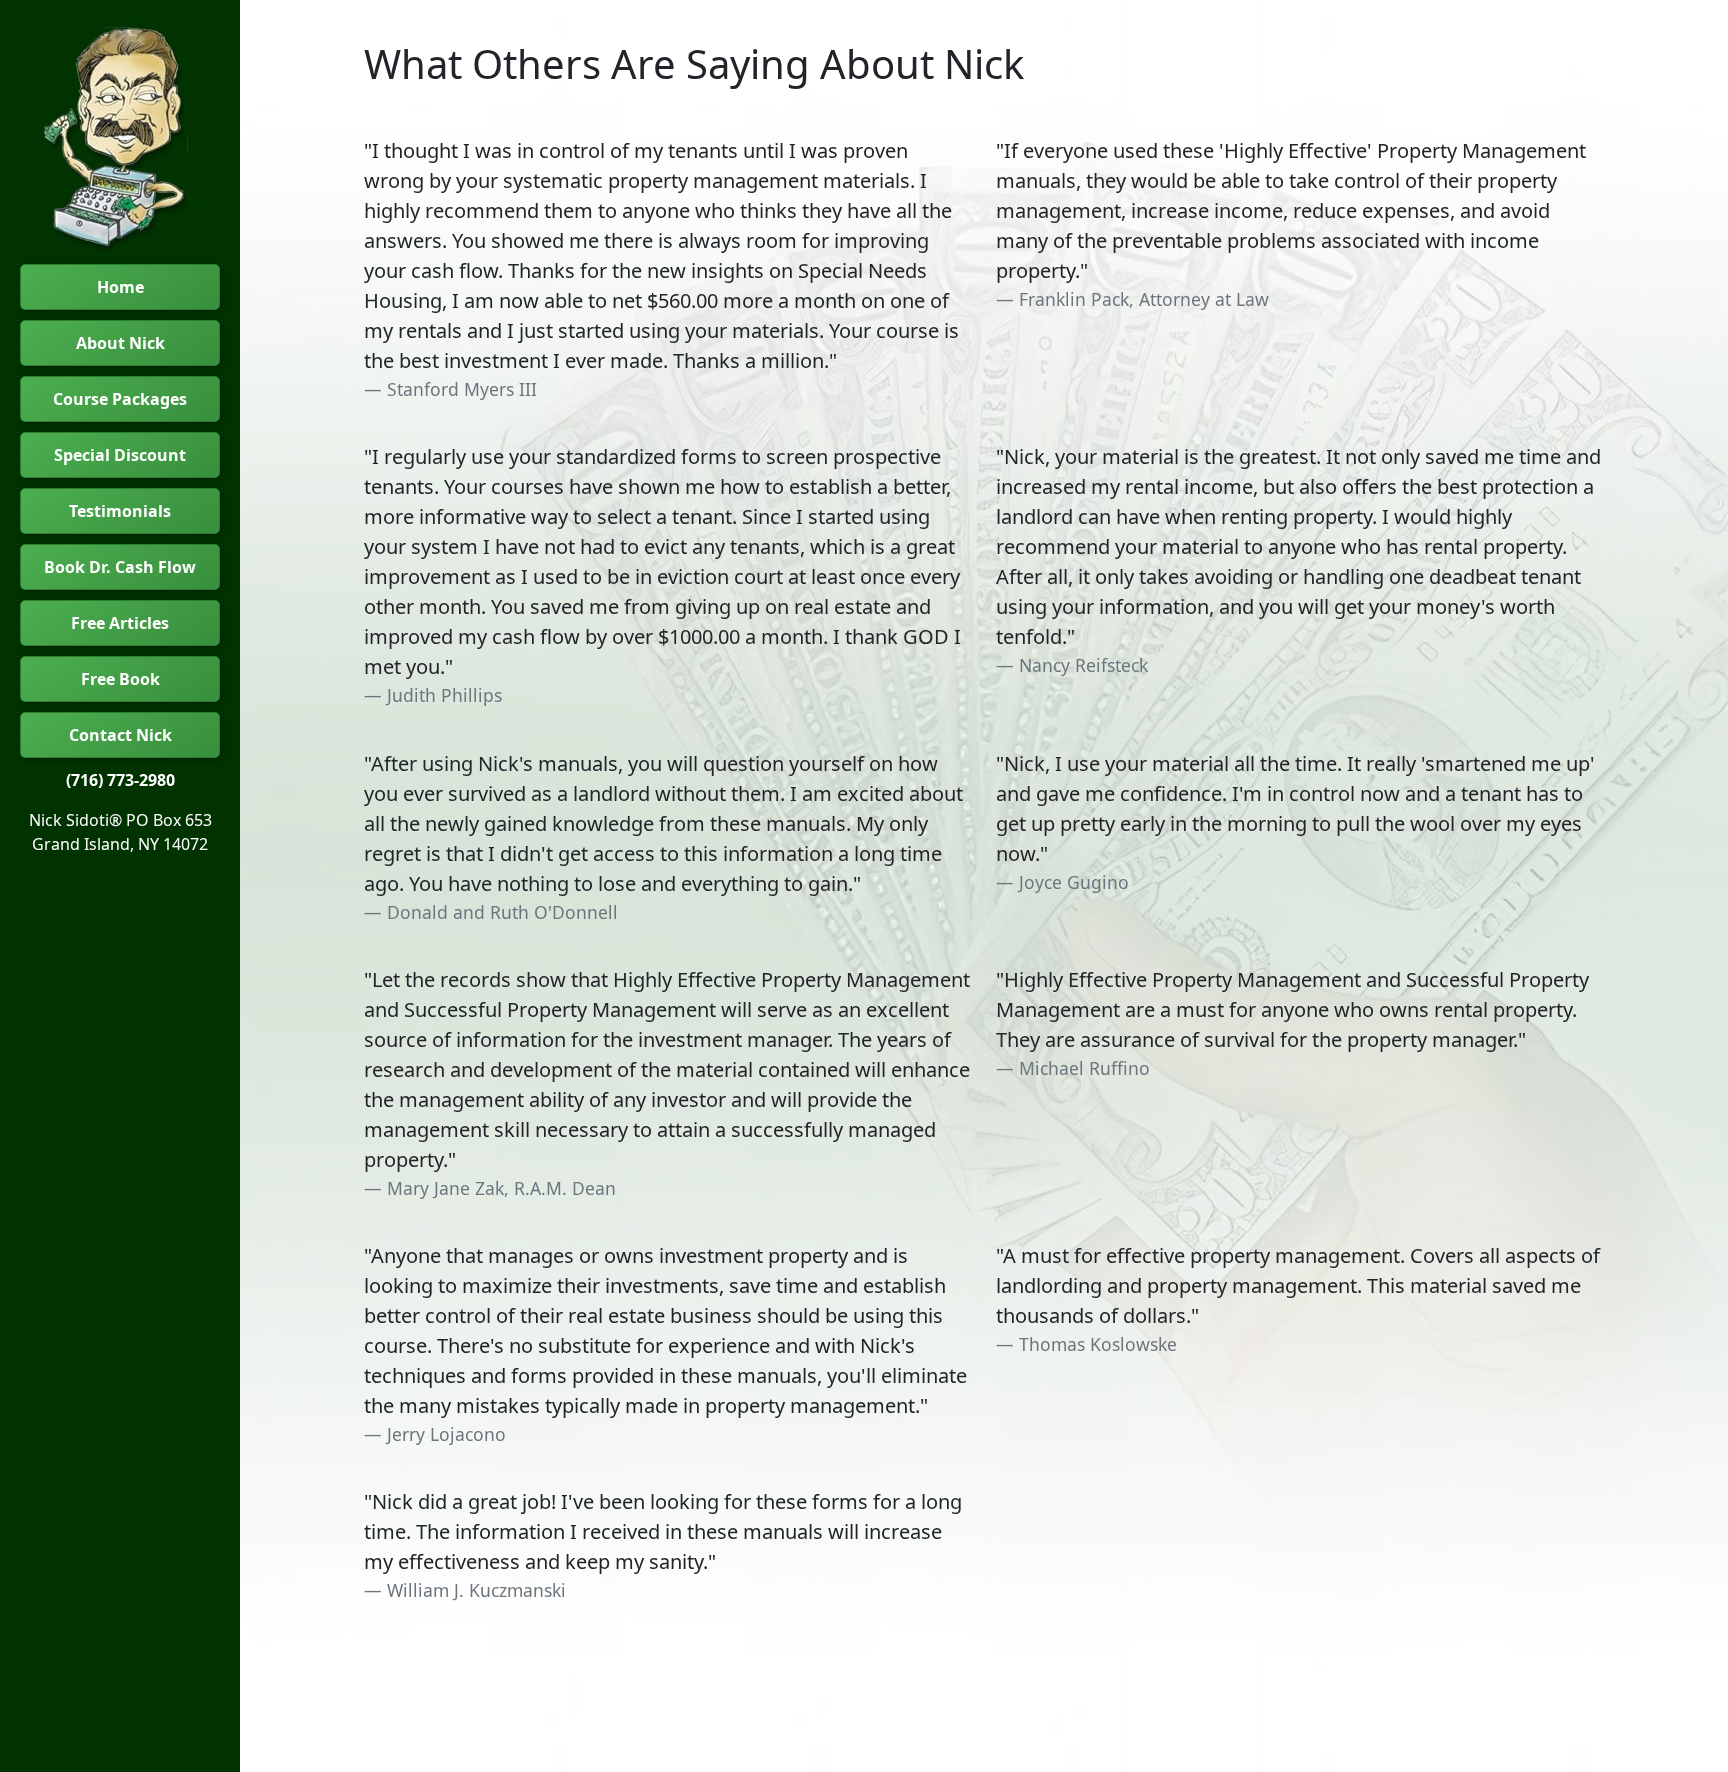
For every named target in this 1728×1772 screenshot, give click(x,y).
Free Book (120, 679)
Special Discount (120, 455)
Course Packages (120, 399)
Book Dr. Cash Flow (120, 567)
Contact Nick (120, 735)
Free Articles (120, 623)
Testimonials (120, 511)
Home (120, 287)
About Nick (120, 343)
